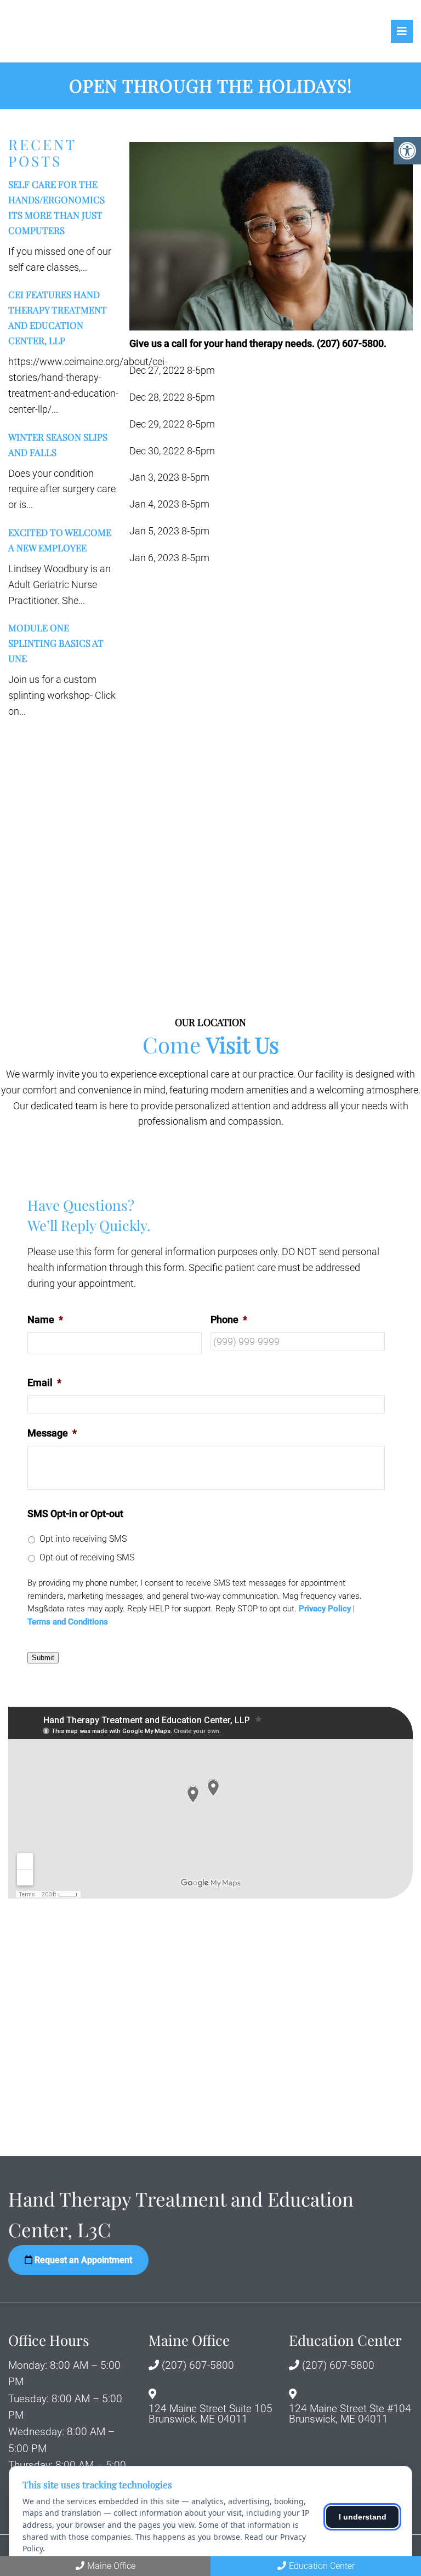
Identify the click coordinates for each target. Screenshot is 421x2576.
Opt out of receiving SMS (87, 1557)
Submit (43, 1658)
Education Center (322, 2566)
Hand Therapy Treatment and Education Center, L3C (104, 31)
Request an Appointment (82, 2260)
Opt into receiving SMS (83, 1539)
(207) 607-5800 (198, 2365)
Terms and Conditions (68, 1622)
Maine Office (111, 2566)
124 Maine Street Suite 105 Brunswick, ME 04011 (210, 2414)
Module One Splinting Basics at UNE (56, 643)
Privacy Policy (325, 1609)
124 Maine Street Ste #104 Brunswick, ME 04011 (350, 2414)
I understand (363, 2517)
